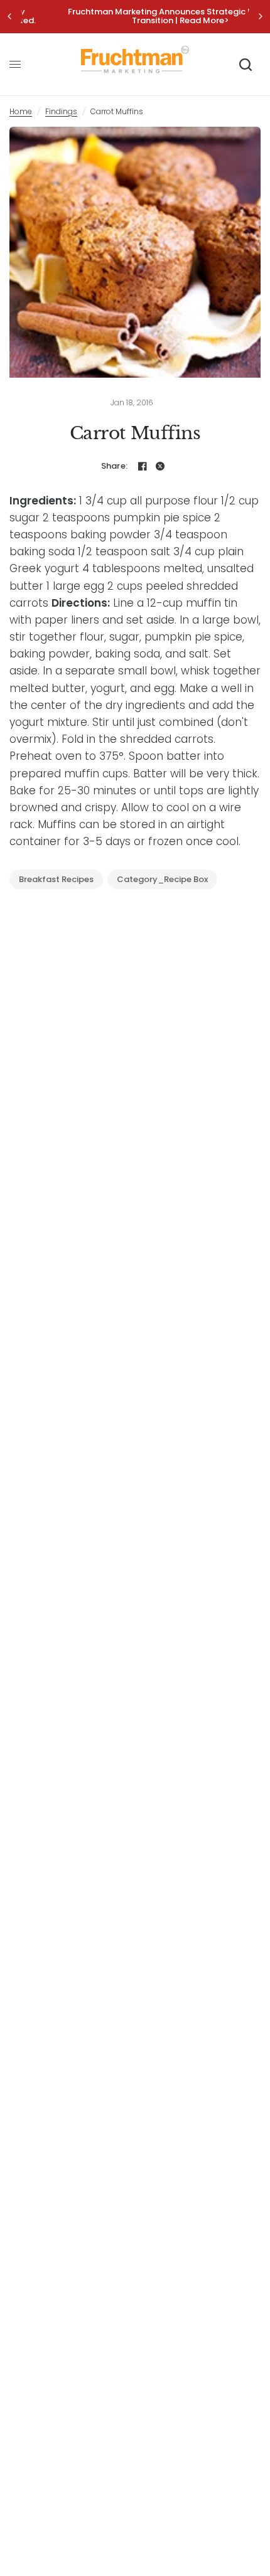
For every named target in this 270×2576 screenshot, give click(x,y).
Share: (115, 466)
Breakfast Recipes (56, 879)
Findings (61, 111)
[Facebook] (143, 466)
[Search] (246, 65)
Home (21, 111)
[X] (160, 466)
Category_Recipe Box (162, 879)
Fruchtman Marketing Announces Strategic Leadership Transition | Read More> (136, 16)
